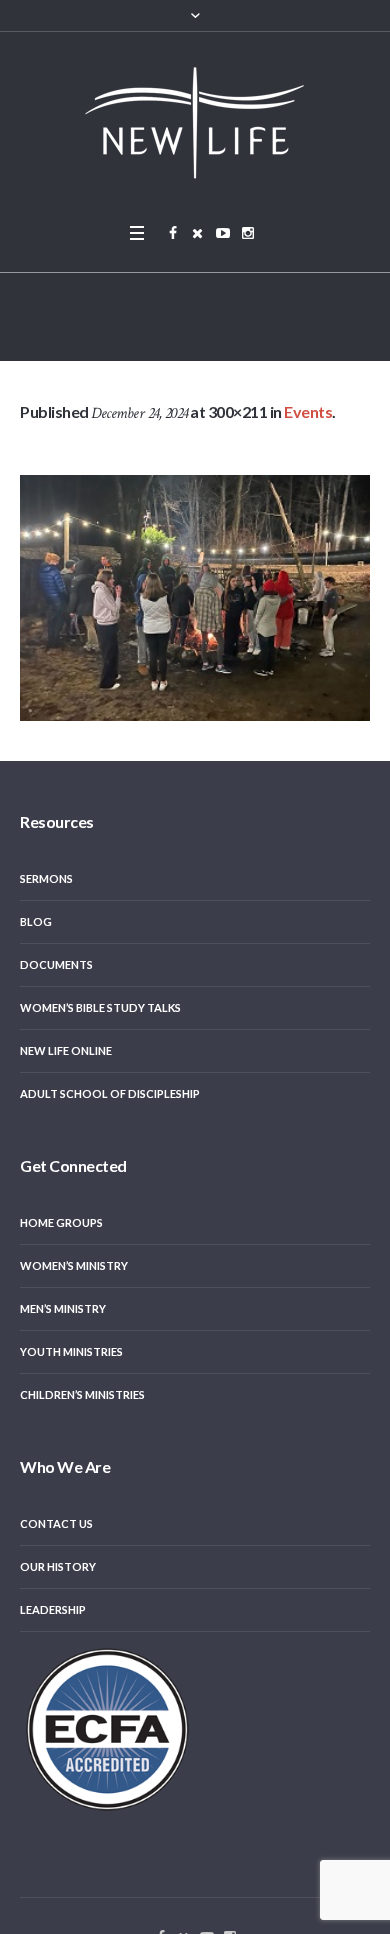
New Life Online (66, 1050)
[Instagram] (248, 233)
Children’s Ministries (82, 1394)
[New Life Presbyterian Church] (195, 122)
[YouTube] (223, 233)
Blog (36, 921)
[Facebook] (173, 233)
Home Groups (61, 1222)
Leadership (53, 1609)
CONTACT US (56, 1523)
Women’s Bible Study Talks (100, 1007)
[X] (198, 233)
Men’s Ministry (63, 1308)
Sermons (46, 878)
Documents (56, 964)
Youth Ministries (71, 1351)
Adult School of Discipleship (110, 1093)
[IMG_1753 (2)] (195, 598)
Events (308, 411)
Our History (58, 1566)
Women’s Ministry (74, 1265)
